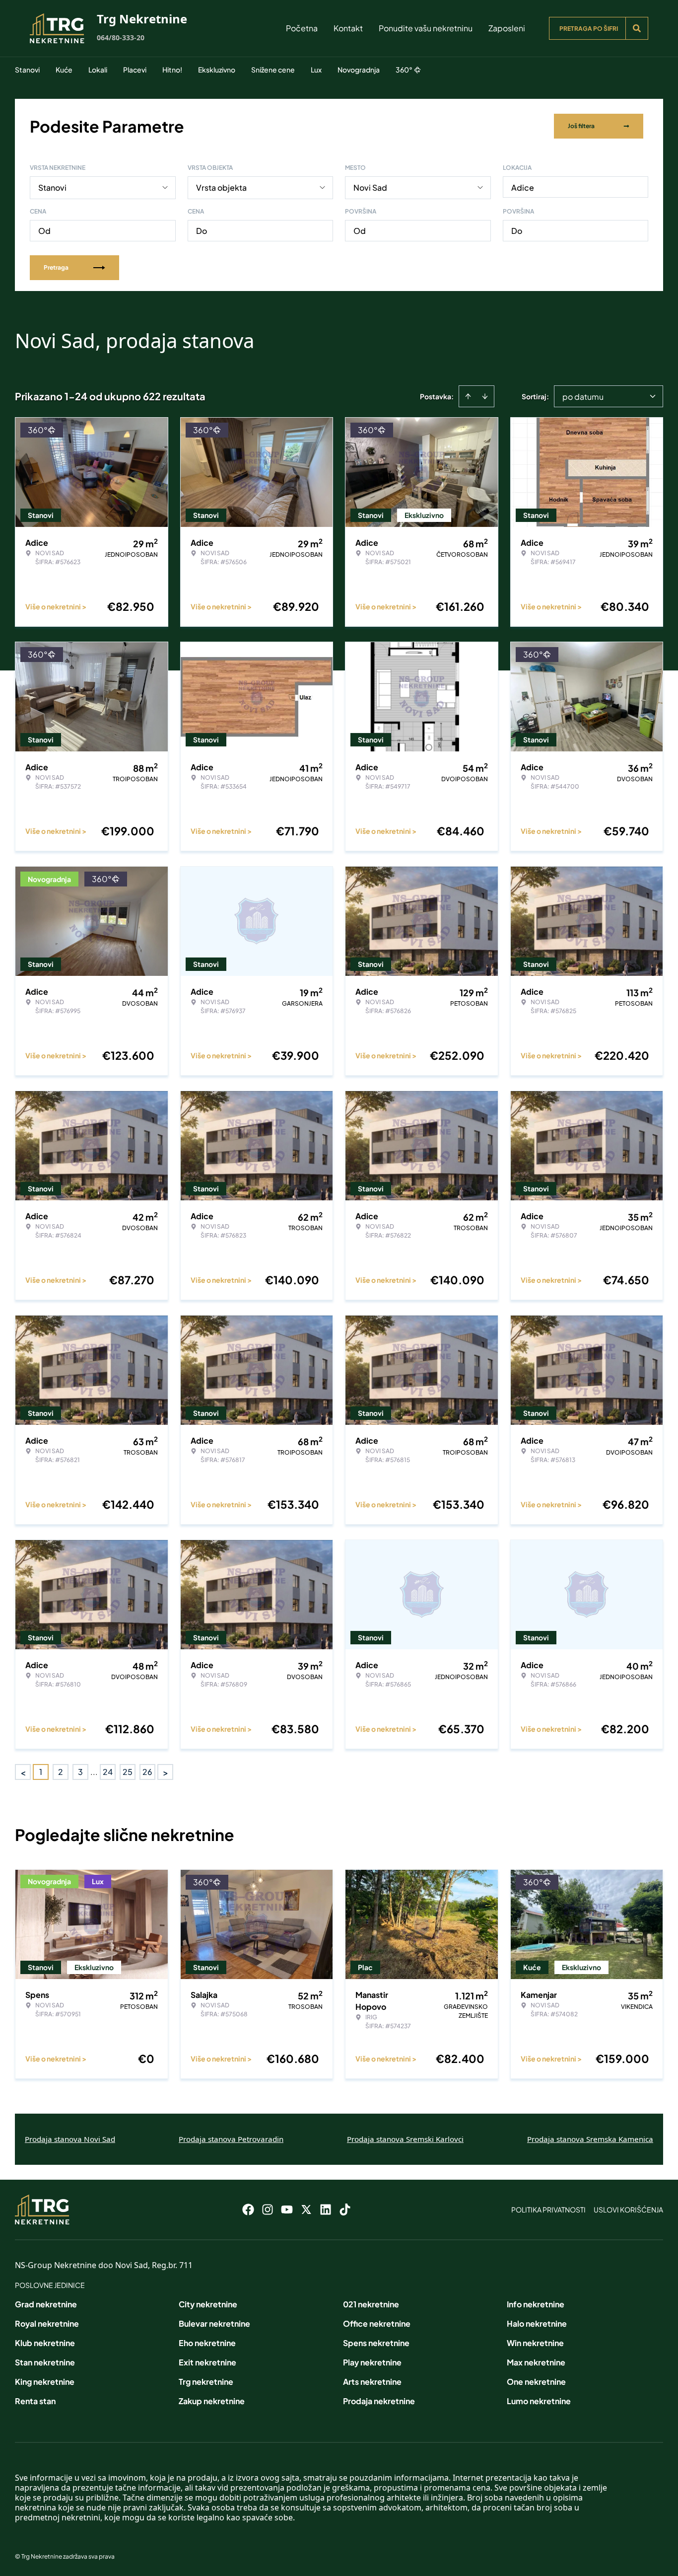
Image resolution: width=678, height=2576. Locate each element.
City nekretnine (208, 2304)
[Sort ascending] (468, 396)
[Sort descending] (485, 396)
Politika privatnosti (548, 2209)
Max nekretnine (536, 2362)
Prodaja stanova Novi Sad (70, 2139)
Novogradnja (359, 70)
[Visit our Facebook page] (248, 2209)
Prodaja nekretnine (379, 2401)
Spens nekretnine (376, 2343)
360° (404, 70)
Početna (302, 28)
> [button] (166, 1772)
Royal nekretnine (47, 2323)
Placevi (135, 70)
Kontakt (348, 28)
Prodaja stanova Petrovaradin (231, 2139)
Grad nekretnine (46, 2304)
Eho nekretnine (207, 2343)
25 (128, 1772)
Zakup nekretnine (212, 2401)
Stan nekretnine (45, 2362)
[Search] (637, 28)
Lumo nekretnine (539, 2401)
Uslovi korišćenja (628, 2209)
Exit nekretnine (207, 2362)
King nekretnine (45, 2382)
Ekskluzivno (217, 70)
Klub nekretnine (45, 2343)
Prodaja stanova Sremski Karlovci (405, 2139)
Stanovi (27, 70)
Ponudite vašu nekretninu (426, 28)
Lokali (98, 70)
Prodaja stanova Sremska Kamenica (590, 2139)
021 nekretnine (371, 2304)
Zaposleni (507, 28)
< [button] (23, 1772)
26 (147, 1772)
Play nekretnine (372, 2362)
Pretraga (56, 267)
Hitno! (172, 70)
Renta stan (35, 2401)
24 (108, 1772)
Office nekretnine (377, 2323)
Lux (316, 70)
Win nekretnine (535, 2343)
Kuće (64, 70)
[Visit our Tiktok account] (345, 2209)
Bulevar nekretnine (214, 2323)
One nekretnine (536, 2382)
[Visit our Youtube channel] (287, 2209)
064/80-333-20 (121, 37)
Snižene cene (273, 70)
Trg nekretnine (206, 2382)
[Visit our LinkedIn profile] (326, 2209)
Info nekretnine (536, 2304)
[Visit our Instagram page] (268, 2209)
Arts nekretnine (372, 2382)
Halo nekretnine (537, 2323)
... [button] (94, 1772)
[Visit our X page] (306, 2209)
